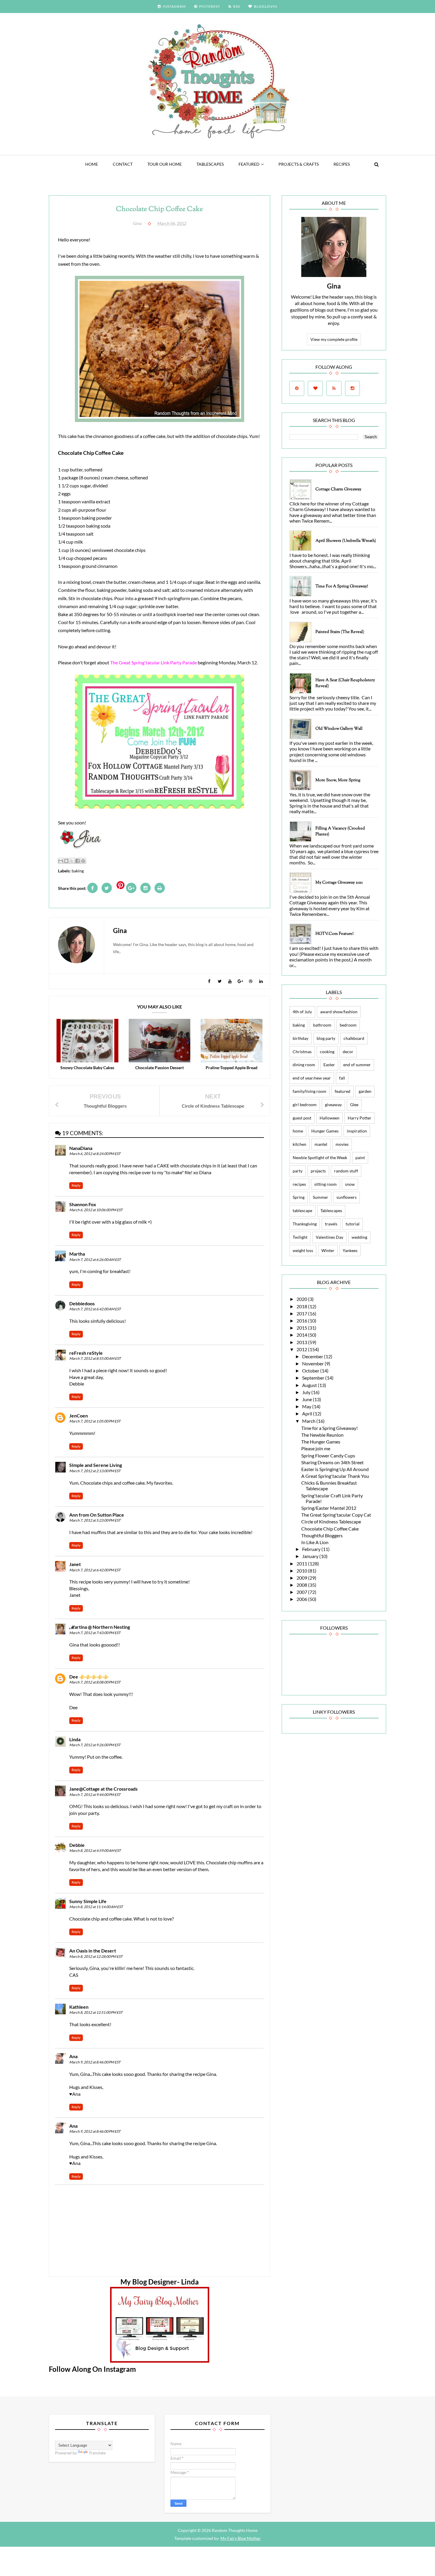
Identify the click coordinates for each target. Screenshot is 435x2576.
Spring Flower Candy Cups (328, 1455)
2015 (302, 1328)
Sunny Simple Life (88, 1901)
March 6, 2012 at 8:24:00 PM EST (95, 1154)
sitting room (326, 1184)
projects (318, 1171)
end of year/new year (312, 1078)
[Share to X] (72, 861)
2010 (302, 1571)
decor (348, 1052)
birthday (301, 1038)
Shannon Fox (83, 1204)
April (308, 1413)
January (311, 1556)
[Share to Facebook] (78, 861)
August (310, 1385)
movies (342, 1144)
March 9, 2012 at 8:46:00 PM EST (95, 2062)
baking (78, 871)
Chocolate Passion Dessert (159, 1068)
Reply (76, 1185)
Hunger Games (325, 1131)
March (309, 1421)
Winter (328, 1250)
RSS (237, 6)
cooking (327, 1052)
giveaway (333, 1105)
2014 (302, 1335)
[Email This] (61, 861)
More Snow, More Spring (338, 780)
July (307, 1392)
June (307, 1399)
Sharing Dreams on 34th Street (332, 1462)
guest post (302, 1118)
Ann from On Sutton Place (97, 1515)
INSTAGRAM (174, 6)
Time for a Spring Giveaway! (342, 587)
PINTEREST (210, 6)
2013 (302, 1342)
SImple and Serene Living (96, 1465)
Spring (299, 1197)
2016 (302, 1321)
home (298, 1131)
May (307, 1406)
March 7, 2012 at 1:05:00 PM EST (95, 1421)
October (311, 1371)
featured (249, 164)
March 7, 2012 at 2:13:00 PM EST (95, 1471)
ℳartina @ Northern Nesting (100, 1627)
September (314, 1378)
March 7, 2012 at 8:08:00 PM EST (95, 1682)
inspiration (357, 1131)
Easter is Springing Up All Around (335, 1469)
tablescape (302, 1210)
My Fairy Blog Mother (241, 2538)
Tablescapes (210, 164)
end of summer (357, 1065)
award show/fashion (339, 1012)
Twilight (300, 1237)
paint (360, 1157)
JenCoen (79, 1416)
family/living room (310, 1091)
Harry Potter (360, 1118)
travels (331, 1224)
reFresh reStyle (86, 1353)
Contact (123, 164)
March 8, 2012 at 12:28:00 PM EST (96, 1956)
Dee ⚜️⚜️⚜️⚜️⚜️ (89, 1677)
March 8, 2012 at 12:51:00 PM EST (96, 2012)
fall (342, 1078)
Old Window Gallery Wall (339, 729)
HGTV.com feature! (335, 934)
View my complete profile (334, 339)
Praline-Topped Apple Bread (232, 1068)
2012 (302, 1349)
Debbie (77, 1845)
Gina (334, 286)
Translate (97, 2453)
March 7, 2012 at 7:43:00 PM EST (95, 1633)
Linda (75, 1739)
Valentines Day (330, 1237)
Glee (354, 1105)
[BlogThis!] (66, 861)
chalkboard (354, 1038)
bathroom (322, 1025)
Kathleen (79, 2007)
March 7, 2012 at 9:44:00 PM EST (95, 1795)
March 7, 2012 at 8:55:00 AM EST (95, 1358)
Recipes (342, 164)
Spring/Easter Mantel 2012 (329, 1508)
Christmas (302, 1052)
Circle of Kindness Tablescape (331, 1521)
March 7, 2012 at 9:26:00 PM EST (95, 1745)
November (313, 1363)
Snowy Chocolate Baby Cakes (87, 1068)
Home (92, 164)
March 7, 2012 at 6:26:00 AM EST (95, 1260)
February (312, 1549)
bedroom (348, 1025)
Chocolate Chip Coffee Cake (330, 1529)
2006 (302, 1599)
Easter (329, 1065)
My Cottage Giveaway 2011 (339, 883)
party (298, 1171)
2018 (302, 1306)
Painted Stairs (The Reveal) (340, 632)
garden (365, 1091)
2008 (302, 1585)
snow (350, 1184)
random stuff (346, 1171)
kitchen (299, 1144)
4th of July (302, 1012)
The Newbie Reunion (322, 1435)
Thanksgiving (305, 1224)
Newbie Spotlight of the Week (320, 1157)
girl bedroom (305, 1105)
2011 (302, 1564)
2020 (302, 1299)
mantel (321, 1144)
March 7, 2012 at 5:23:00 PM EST (95, 1520)
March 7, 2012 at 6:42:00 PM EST (95, 1570)
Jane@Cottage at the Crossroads (103, 1789)
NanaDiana (81, 1148)
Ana (73, 2056)
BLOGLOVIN (266, 6)
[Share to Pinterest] (83, 861)
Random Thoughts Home (234, 2530)
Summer (320, 1197)
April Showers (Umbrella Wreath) (346, 541)
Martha (77, 1254)
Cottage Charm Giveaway (338, 489)
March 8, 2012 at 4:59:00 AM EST (95, 1851)
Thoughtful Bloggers (322, 1535)
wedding (359, 1237)
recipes (299, 1184)
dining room (304, 1065)
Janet (75, 1564)
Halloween (330, 1118)
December (313, 1356)
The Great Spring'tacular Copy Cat (336, 1515)
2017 (302, 1313)
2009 (302, 1578)
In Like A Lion (315, 1542)
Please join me (316, 1448)
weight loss (303, 1250)
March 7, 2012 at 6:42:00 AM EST (95, 1309)
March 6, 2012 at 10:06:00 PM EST (96, 1210)
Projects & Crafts (299, 164)
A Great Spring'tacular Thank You (335, 1476)
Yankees (350, 1250)
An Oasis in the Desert (93, 1951)
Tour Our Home (165, 164)
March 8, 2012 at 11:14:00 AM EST (96, 1907)
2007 (302, 1592)
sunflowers (347, 1197)
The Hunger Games (321, 1442)
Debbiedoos (82, 1303)
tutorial (353, 1224)
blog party (326, 1038)
